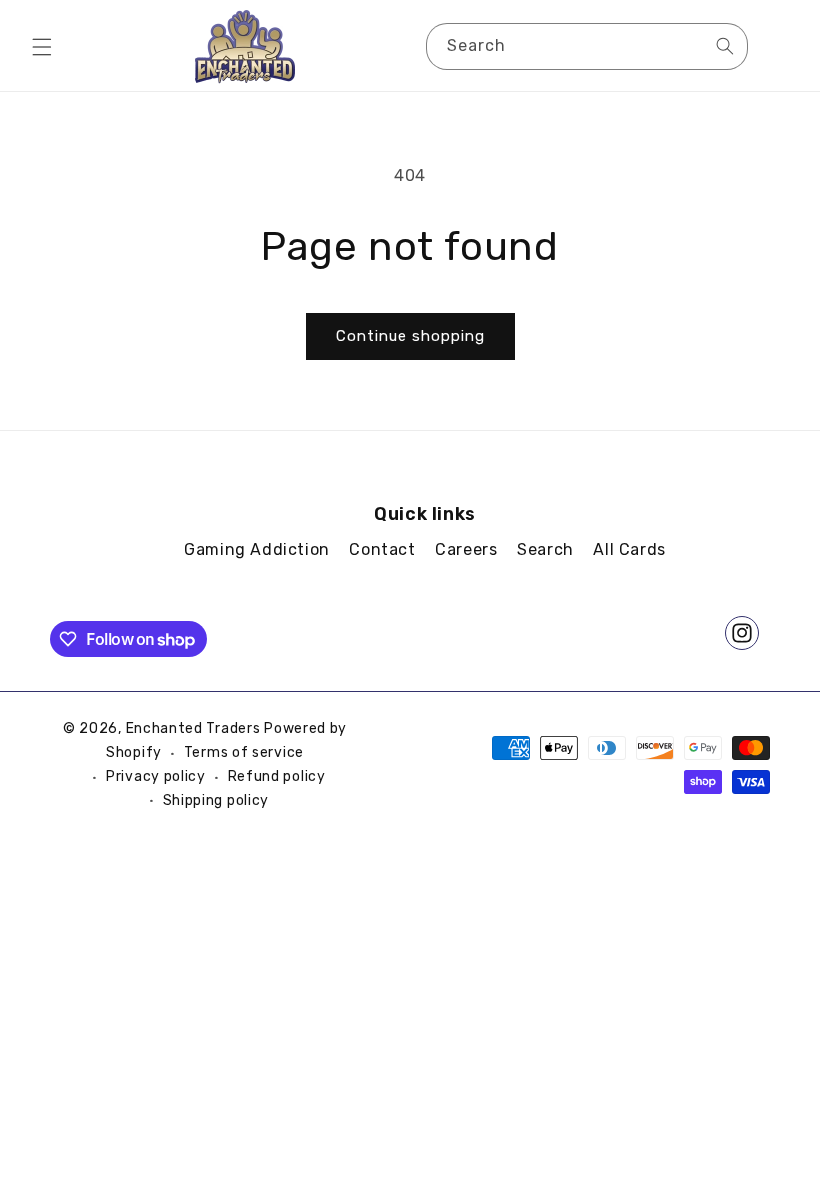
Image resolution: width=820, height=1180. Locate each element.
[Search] (725, 46)
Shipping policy (216, 800)
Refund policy (277, 776)
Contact (382, 549)
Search (545, 549)
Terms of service (244, 752)
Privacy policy (156, 776)
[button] (42, 47)
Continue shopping (410, 336)
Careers (466, 549)
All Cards (629, 549)
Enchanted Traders (193, 728)
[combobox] (587, 46)
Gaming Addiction (257, 549)
